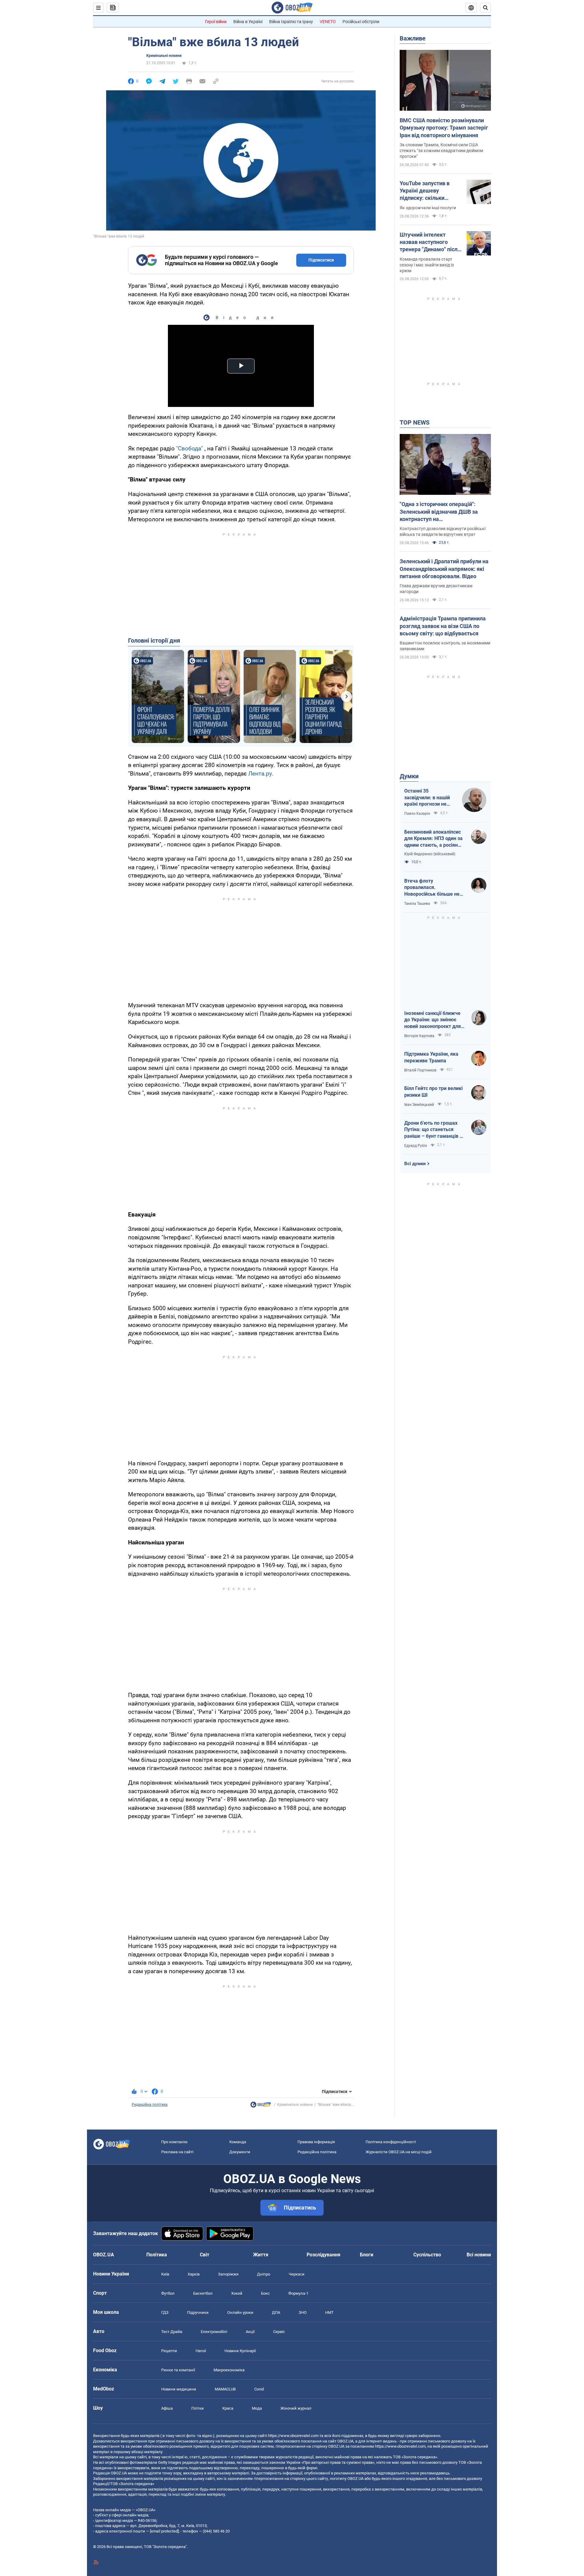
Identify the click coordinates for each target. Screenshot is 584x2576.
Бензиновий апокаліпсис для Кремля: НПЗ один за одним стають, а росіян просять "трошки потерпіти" (433, 839)
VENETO (328, 22)
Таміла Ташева (417, 904)
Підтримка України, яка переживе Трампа (431, 1057)
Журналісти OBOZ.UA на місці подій (399, 2152)
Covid (259, 2389)
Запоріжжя (228, 2274)
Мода (257, 2408)
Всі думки (415, 1164)
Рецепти (169, 2351)
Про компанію (174, 2142)
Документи (240, 2152)
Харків (194, 2274)
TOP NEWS (415, 422)
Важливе (413, 38)
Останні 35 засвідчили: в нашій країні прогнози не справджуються (427, 798)
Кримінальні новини (164, 56)
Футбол (168, 2293)
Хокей (237, 2293)
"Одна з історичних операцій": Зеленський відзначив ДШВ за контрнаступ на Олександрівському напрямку (439, 512)
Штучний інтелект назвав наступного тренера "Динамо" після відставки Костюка (430, 242)
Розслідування (323, 2255)
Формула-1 (298, 2293)
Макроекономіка (229, 2370)
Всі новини (479, 2255)
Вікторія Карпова (419, 1036)
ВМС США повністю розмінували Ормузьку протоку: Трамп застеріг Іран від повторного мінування (444, 128)
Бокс (265, 2293)
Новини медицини (179, 2389)
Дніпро (264, 2274)
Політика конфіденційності (391, 2142)
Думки (409, 776)
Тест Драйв (172, 2332)
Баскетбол (203, 2293)
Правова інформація (316, 2142)
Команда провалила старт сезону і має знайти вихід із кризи (427, 265)
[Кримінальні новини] (261, 2106)
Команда (238, 2142)
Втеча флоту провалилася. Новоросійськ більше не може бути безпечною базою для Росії (432, 888)
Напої (201, 2351)
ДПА (276, 2312)
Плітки (198, 2408)
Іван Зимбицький (419, 1105)
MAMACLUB (225, 2389)
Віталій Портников (420, 1070)
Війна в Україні (248, 22)
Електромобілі (214, 2332)
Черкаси (297, 2274)
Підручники (198, 2312)
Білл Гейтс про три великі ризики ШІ (433, 1092)
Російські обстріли (361, 22)
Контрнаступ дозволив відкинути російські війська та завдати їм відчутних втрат (443, 531)
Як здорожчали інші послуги (428, 208)
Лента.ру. (261, 774)
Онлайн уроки (240, 2312)
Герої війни (216, 22)
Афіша (167, 2408)
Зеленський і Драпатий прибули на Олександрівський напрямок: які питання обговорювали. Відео (444, 569)
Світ (205, 2255)
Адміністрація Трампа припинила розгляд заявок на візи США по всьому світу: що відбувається (443, 626)
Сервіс (279, 2332)
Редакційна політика (150, 2105)
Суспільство (427, 2255)
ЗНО (303, 2312)
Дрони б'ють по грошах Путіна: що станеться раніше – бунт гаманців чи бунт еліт (435, 1130)
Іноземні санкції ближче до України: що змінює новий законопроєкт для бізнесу (433, 1020)
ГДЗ (165, 2312)
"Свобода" (189, 448)
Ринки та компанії (178, 2370)
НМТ (329, 2312)
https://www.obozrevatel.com (293, 2436)
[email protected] (164, 2531)
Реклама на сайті (177, 2152)
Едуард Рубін (416, 1146)
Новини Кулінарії (240, 2351)
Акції (250, 2332)
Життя (261, 2255)
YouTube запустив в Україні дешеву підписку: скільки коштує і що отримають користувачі (430, 191)
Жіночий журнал (296, 2408)
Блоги (367, 2255)
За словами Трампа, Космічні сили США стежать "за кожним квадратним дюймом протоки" (441, 151)
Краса (228, 2408)
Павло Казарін (417, 814)
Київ (165, 2274)
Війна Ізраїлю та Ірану (291, 22)
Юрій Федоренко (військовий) (430, 854)
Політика (157, 2255)
